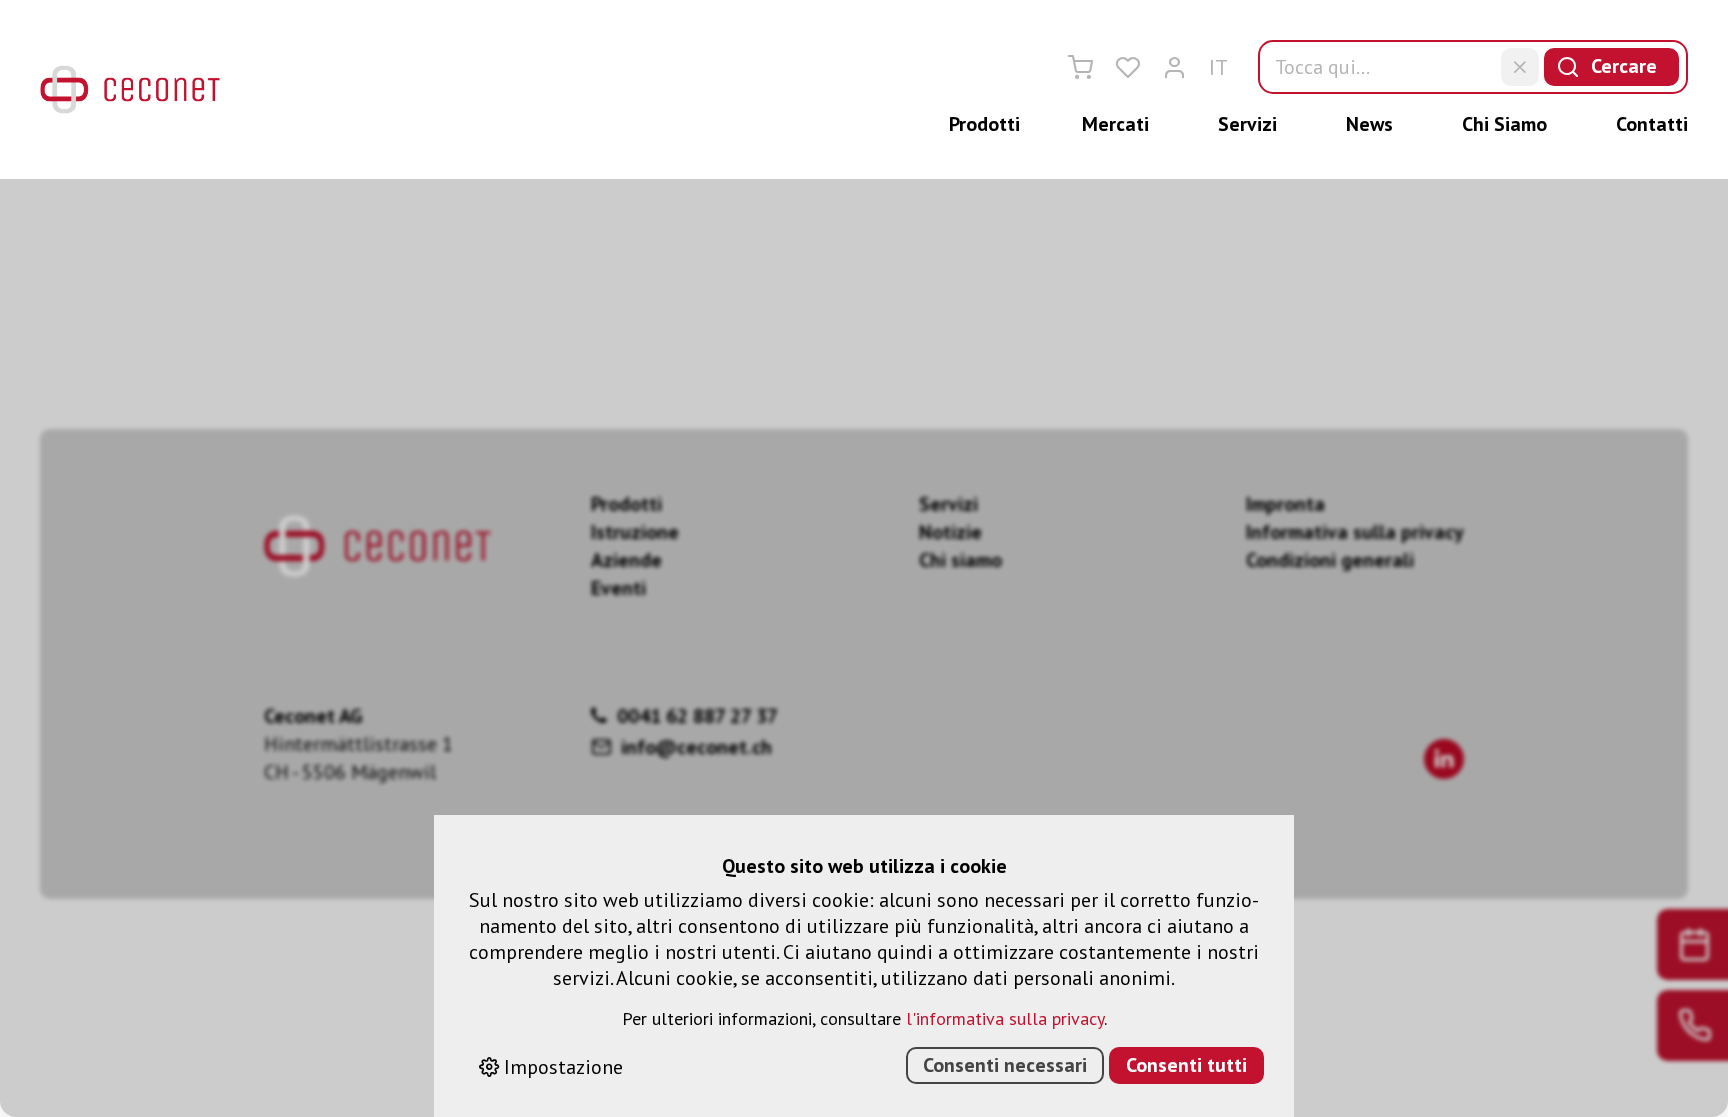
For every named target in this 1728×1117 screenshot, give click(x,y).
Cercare (1624, 66)
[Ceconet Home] (130, 89)
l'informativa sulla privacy (1005, 1018)
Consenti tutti (1186, 1065)
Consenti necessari (1005, 1065)
